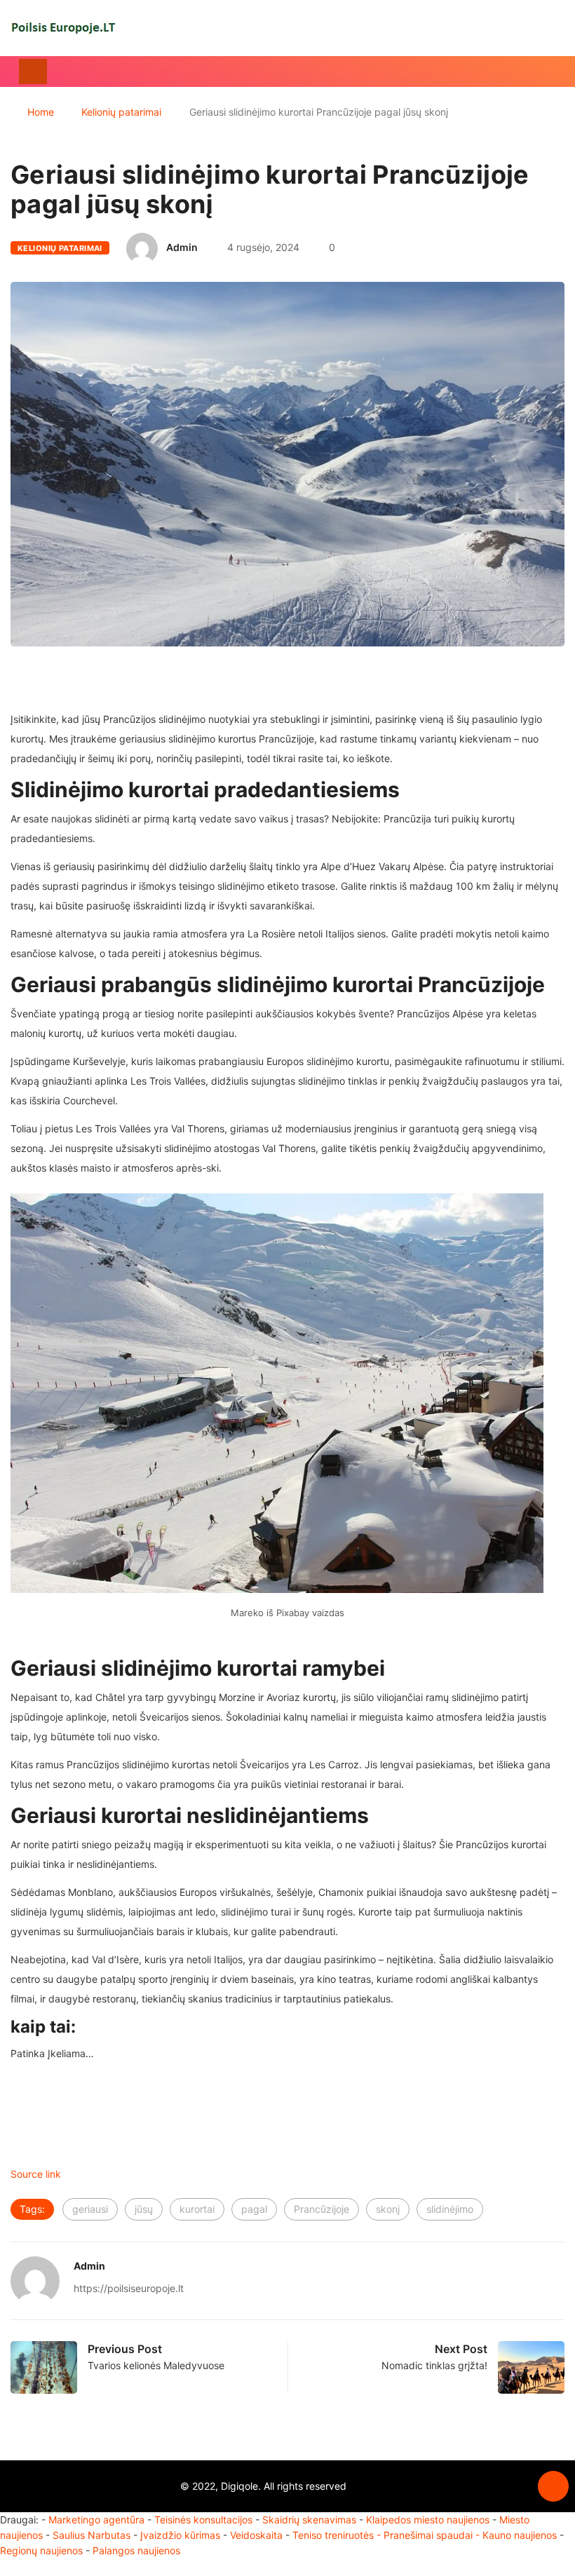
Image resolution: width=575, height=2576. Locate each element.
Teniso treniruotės (333, 2535)
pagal (254, 2209)
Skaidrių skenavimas (309, 2520)
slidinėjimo (450, 2209)
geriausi (90, 2209)
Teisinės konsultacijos (203, 2520)
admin (182, 247)
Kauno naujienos (520, 2535)
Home (41, 112)
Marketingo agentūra (96, 2520)
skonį (388, 2209)
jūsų (144, 2209)
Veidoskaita (256, 2535)
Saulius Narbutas (92, 2535)
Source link (36, 2174)
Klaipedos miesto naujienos (428, 2520)
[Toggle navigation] (33, 72)
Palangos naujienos (136, 2550)
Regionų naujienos (41, 2550)
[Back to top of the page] (553, 2487)
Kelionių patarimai (121, 112)
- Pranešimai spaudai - (429, 2535)
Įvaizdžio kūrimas (180, 2535)
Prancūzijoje (322, 2209)
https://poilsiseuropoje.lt (129, 2288)
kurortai (197, 2209)
